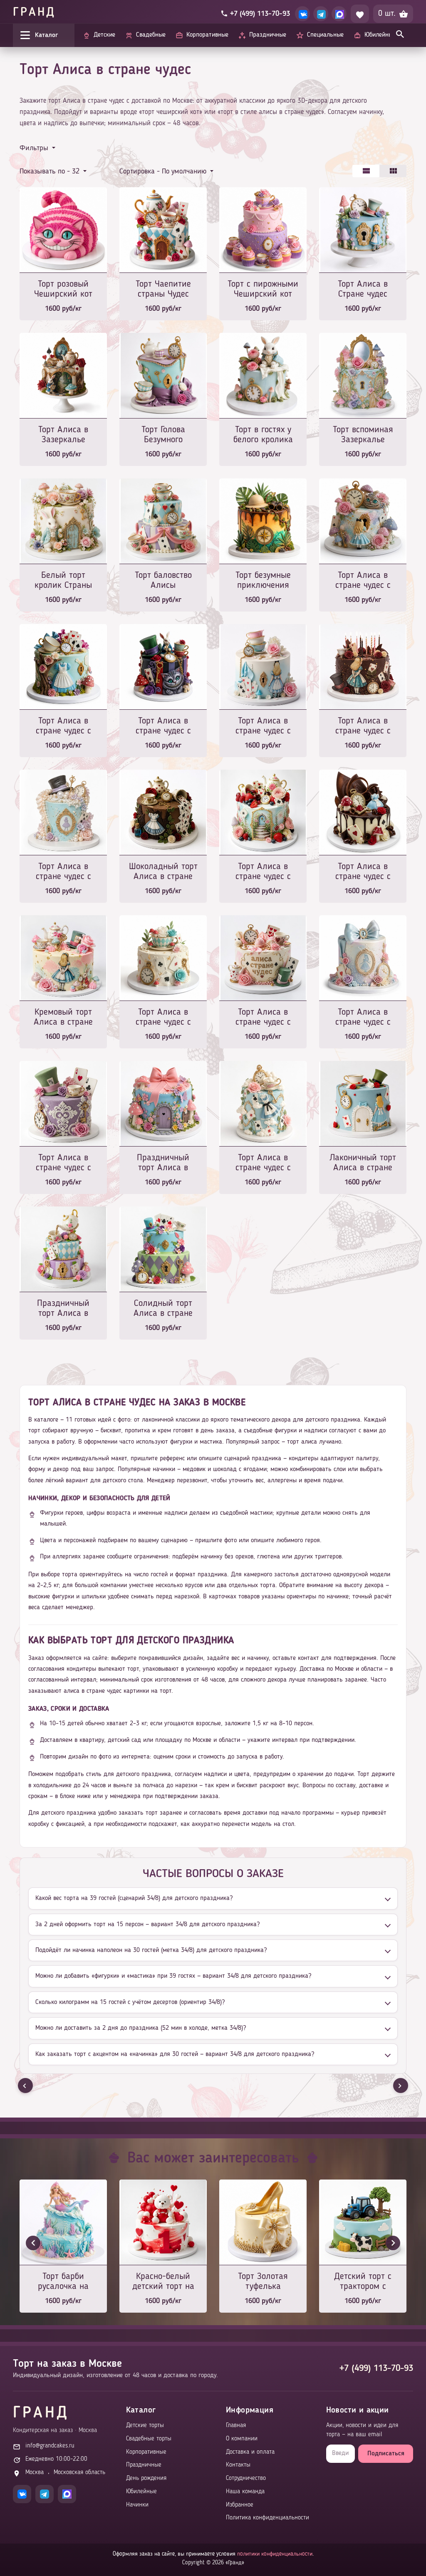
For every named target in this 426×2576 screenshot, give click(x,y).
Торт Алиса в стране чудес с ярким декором (363, 581)
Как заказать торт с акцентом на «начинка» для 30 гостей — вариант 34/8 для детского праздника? (175, 2054)
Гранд (34, 13)
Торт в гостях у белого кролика (263, 435)
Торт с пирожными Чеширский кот (263, 289)
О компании (242, 2439)
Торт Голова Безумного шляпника (163, 435)
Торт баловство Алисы (163, 580)
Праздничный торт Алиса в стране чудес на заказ (163, 1163)
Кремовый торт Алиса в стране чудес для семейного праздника (63, 1018)
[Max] (339, 14)
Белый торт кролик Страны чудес (63, 581)
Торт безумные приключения (263, 580)
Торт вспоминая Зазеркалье (363, 435)
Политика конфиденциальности (267, 2518)
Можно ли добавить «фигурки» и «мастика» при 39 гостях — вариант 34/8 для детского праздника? (173, 1976)
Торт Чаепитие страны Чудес (163, 289)
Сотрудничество (246, 2478)
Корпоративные (146, 2452)
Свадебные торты (149, 2439)
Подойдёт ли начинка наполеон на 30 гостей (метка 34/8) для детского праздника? (151, 1950)
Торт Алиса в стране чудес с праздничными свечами (363, 727)
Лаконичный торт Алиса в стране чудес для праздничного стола (363, 1163)
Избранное (240, 2505)
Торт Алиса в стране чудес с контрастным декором (163, 727)
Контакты (238, 2465)
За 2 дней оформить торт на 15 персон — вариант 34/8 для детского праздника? (147, 1925)
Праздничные (144, 2465)
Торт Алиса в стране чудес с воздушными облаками (263, 1163)
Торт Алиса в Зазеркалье (63, 435)
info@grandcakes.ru (50, 2446)
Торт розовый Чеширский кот (63, 289)
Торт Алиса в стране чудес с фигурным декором (63, 727)
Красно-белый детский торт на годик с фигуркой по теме (163, 2282)
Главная (236, 2426)
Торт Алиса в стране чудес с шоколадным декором (363, 872)
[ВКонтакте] (302, 14)
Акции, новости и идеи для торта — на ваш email (362, 2430)
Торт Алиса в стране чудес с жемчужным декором (63, 872)
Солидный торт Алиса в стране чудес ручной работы (163, 1309)
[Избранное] (360, 14)
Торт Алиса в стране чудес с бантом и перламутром (363, 1018)
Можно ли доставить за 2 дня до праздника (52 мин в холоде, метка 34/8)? (141, 2028)
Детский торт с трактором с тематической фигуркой (363, 2282)
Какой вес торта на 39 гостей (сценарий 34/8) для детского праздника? (134, 1898)
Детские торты (145, 2426)
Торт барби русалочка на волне (63, 2282)
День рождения (146, 2478)
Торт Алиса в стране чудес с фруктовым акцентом (263, 872)
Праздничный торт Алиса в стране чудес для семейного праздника (63, 1309)
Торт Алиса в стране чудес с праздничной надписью (263, 1018)
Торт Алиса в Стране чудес (363, 289)
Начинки (137, 2505)
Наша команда (245, 2492)
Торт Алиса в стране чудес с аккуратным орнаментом (63, 1163)
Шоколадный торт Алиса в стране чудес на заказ (163, 872)
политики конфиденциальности (275, 2554)
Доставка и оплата (250, 2452)
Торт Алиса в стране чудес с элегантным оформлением (263, 727)
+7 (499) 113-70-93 (376, 2368)
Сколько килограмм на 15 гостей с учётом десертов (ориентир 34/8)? (130, 2002)
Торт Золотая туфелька (263, 2281)
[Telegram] (321, 14)
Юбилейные (141, 2492)
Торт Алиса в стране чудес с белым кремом (163, 1018)
